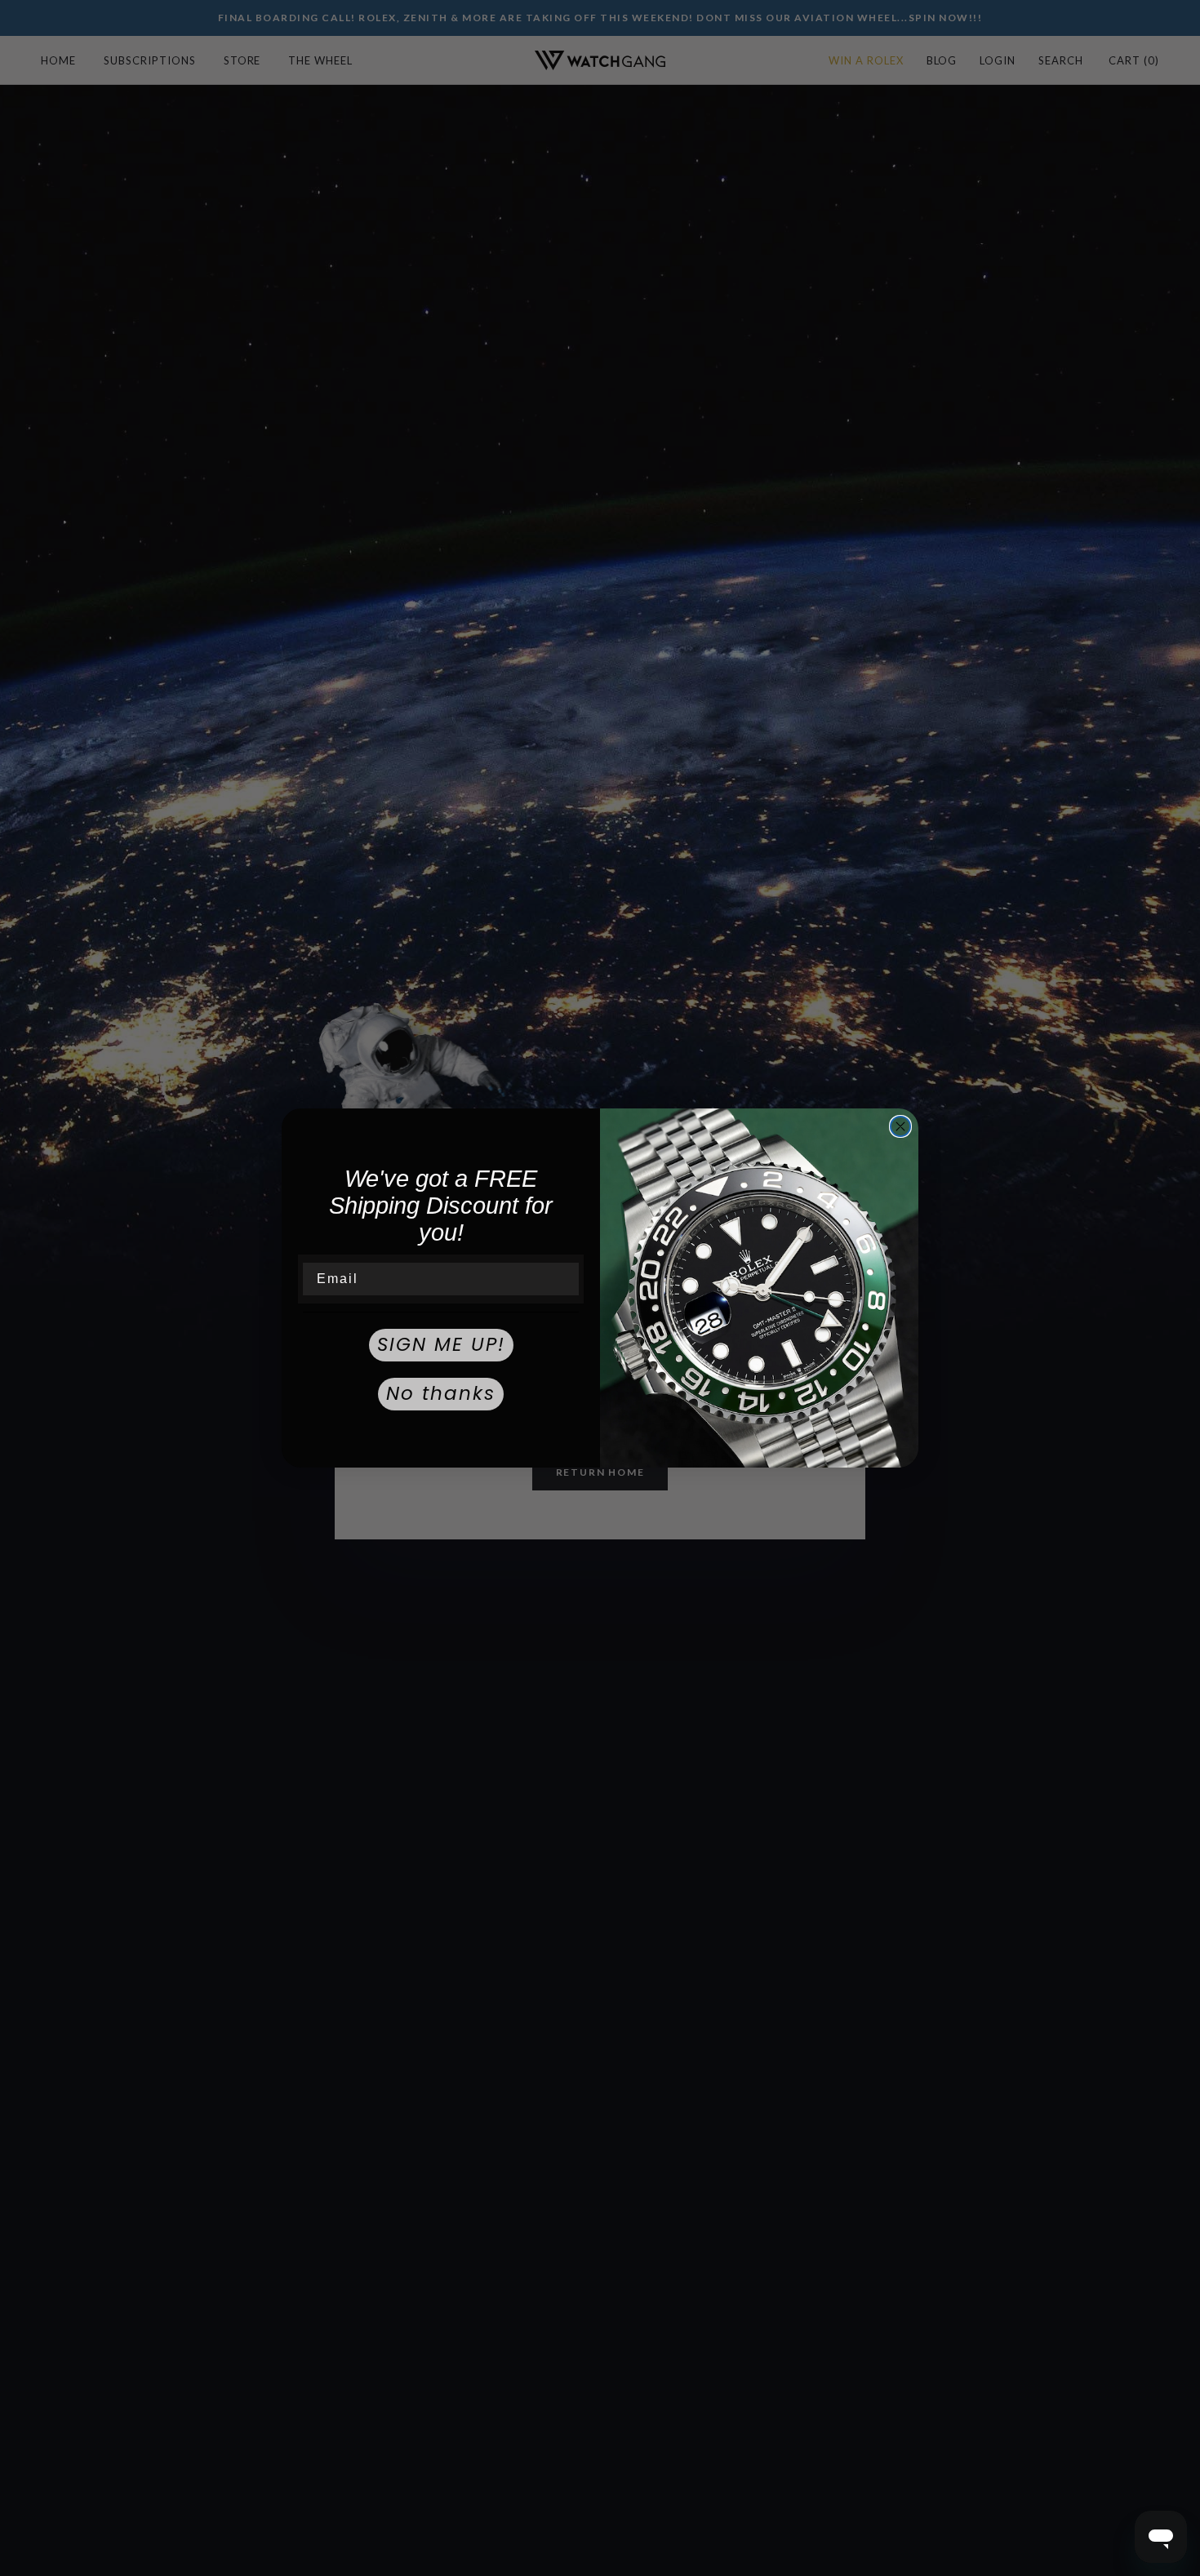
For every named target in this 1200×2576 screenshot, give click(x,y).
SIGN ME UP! (441, 1344)
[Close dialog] (900, 1126)
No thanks (441, 1393)
